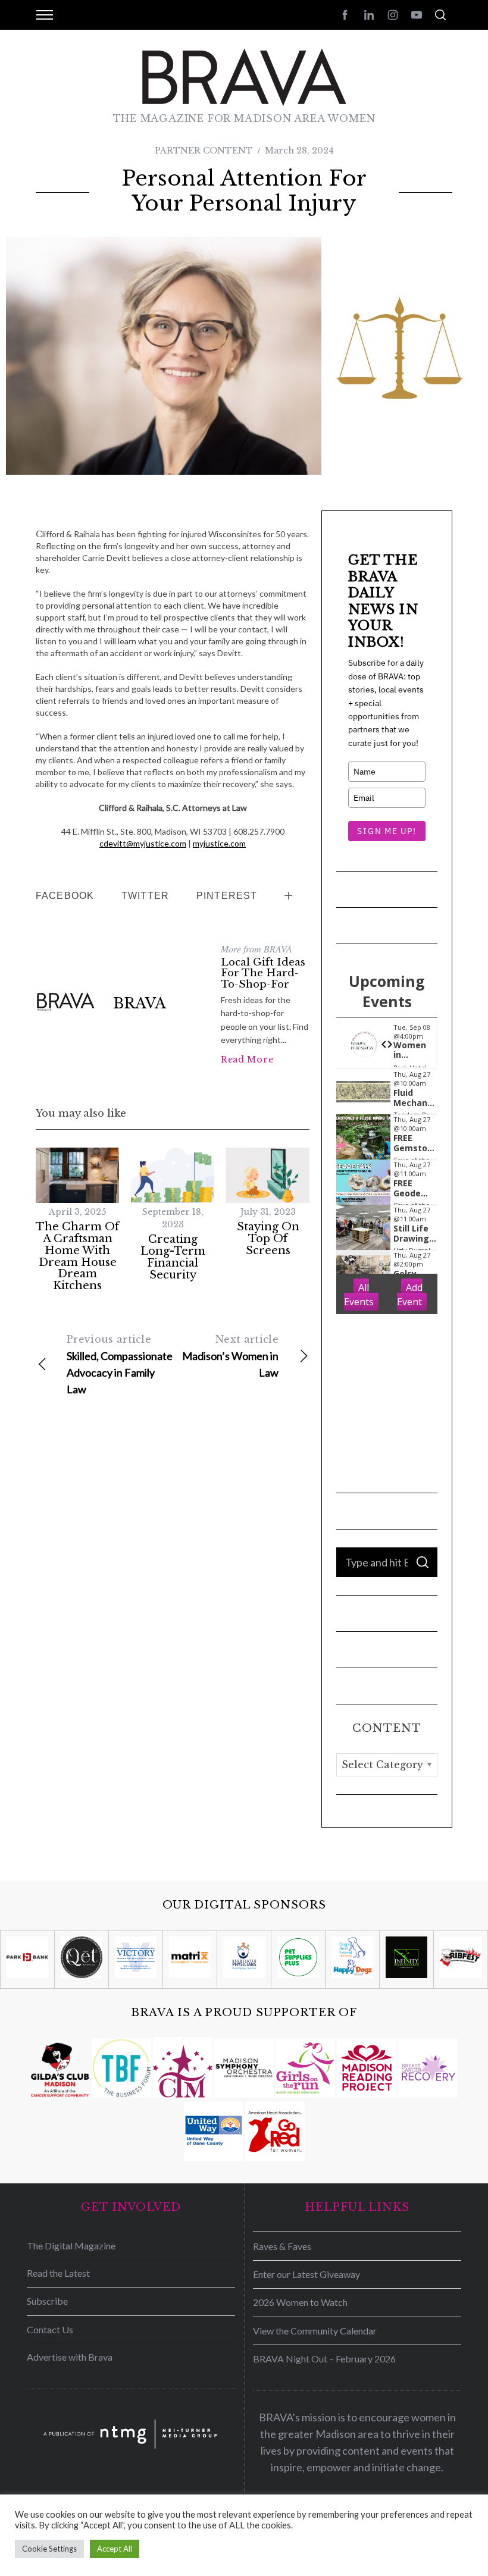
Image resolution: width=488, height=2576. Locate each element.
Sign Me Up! (387, 831)
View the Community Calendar (315, 2331)
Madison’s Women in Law (230, 1356)
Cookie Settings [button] (49, 2549)
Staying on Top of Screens (268, 1239)
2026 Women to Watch (300, 2302)
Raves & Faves (282, 2246)
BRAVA (140, 1003)
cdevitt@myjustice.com (143, 843)
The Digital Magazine (71, 2246)
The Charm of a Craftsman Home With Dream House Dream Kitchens (77, 1256)
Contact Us (50, 2329)
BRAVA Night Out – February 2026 (324, 2359)
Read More (247, 1060)
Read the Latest (58, 2273)
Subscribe (47, 2301)
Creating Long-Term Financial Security (173, 1257)
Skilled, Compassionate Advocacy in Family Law (120, 1364)
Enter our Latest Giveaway (306, 2274)
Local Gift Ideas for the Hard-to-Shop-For (263, 973)
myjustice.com (219, 843)
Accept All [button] (115, 2549)
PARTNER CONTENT (204, 151)
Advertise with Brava (70, 2357)
